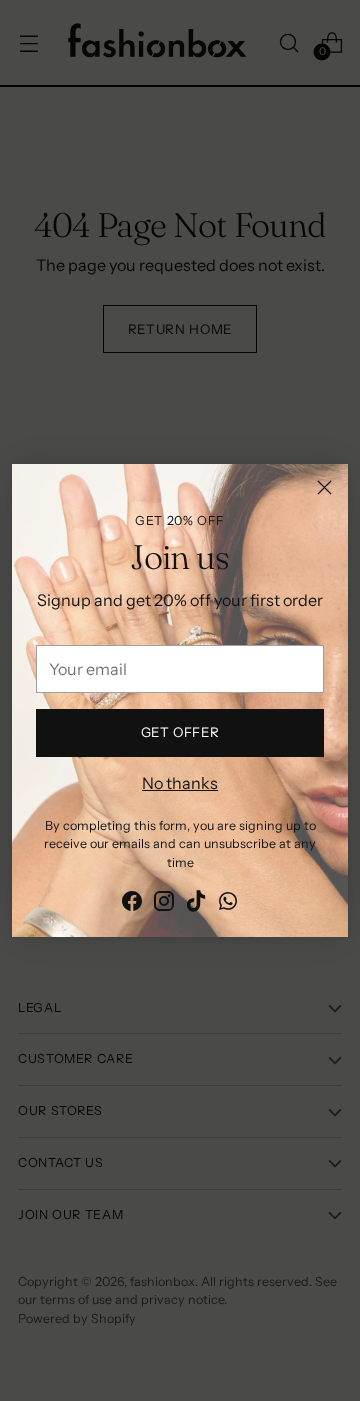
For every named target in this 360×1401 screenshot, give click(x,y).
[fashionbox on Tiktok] (196, 904)
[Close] (324, 487)
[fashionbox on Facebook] (132, 904)
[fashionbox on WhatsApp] (228, 904)
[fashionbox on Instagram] (164, 904)
